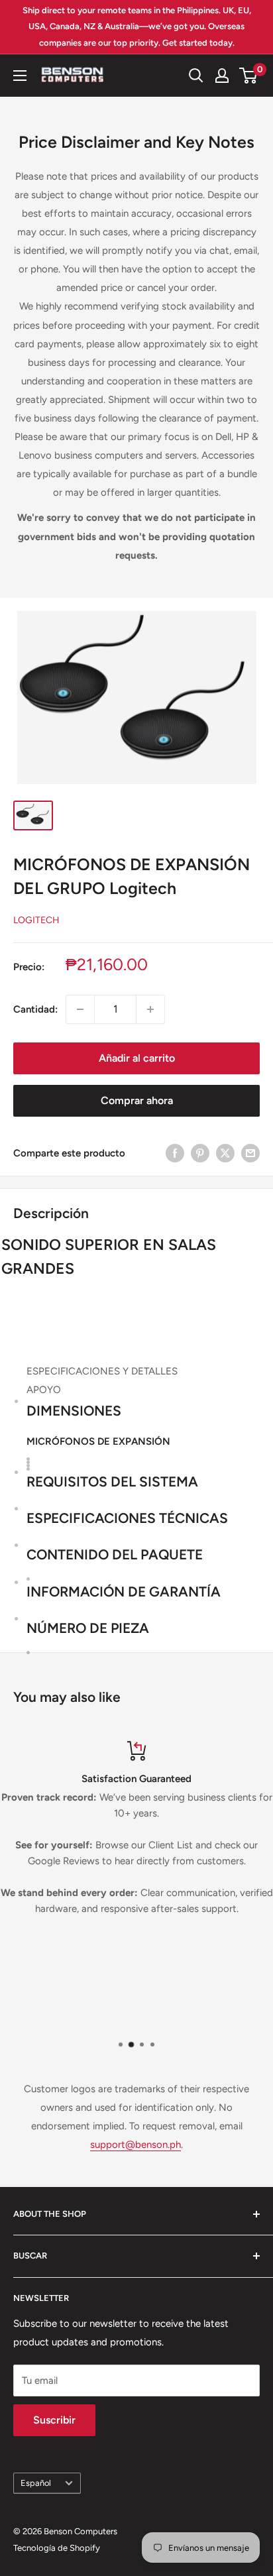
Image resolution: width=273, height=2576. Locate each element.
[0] (249, 76)
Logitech (36, 920)
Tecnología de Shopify (57, 2548)
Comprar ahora (137, 1100)
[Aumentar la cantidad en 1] (150, 1009)
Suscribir (54, 2420)
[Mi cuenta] (222, 76)
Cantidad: (35, 1009)
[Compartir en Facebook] (175, 1153)
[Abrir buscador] (196, 76)
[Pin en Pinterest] (200, 1153)
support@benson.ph (136, 2145)
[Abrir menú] (20, 76)
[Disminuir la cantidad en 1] (80, 1009)
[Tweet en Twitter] (225, 1153)
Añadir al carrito (137, 1058)
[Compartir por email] (250, 1153)
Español (36, 2483)
